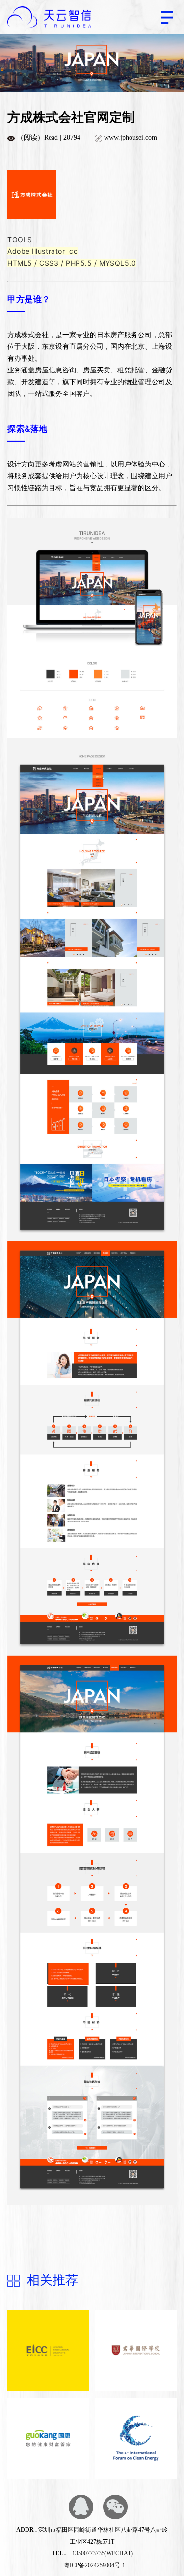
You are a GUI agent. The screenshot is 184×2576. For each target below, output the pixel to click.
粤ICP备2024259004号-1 (94, 2565)
